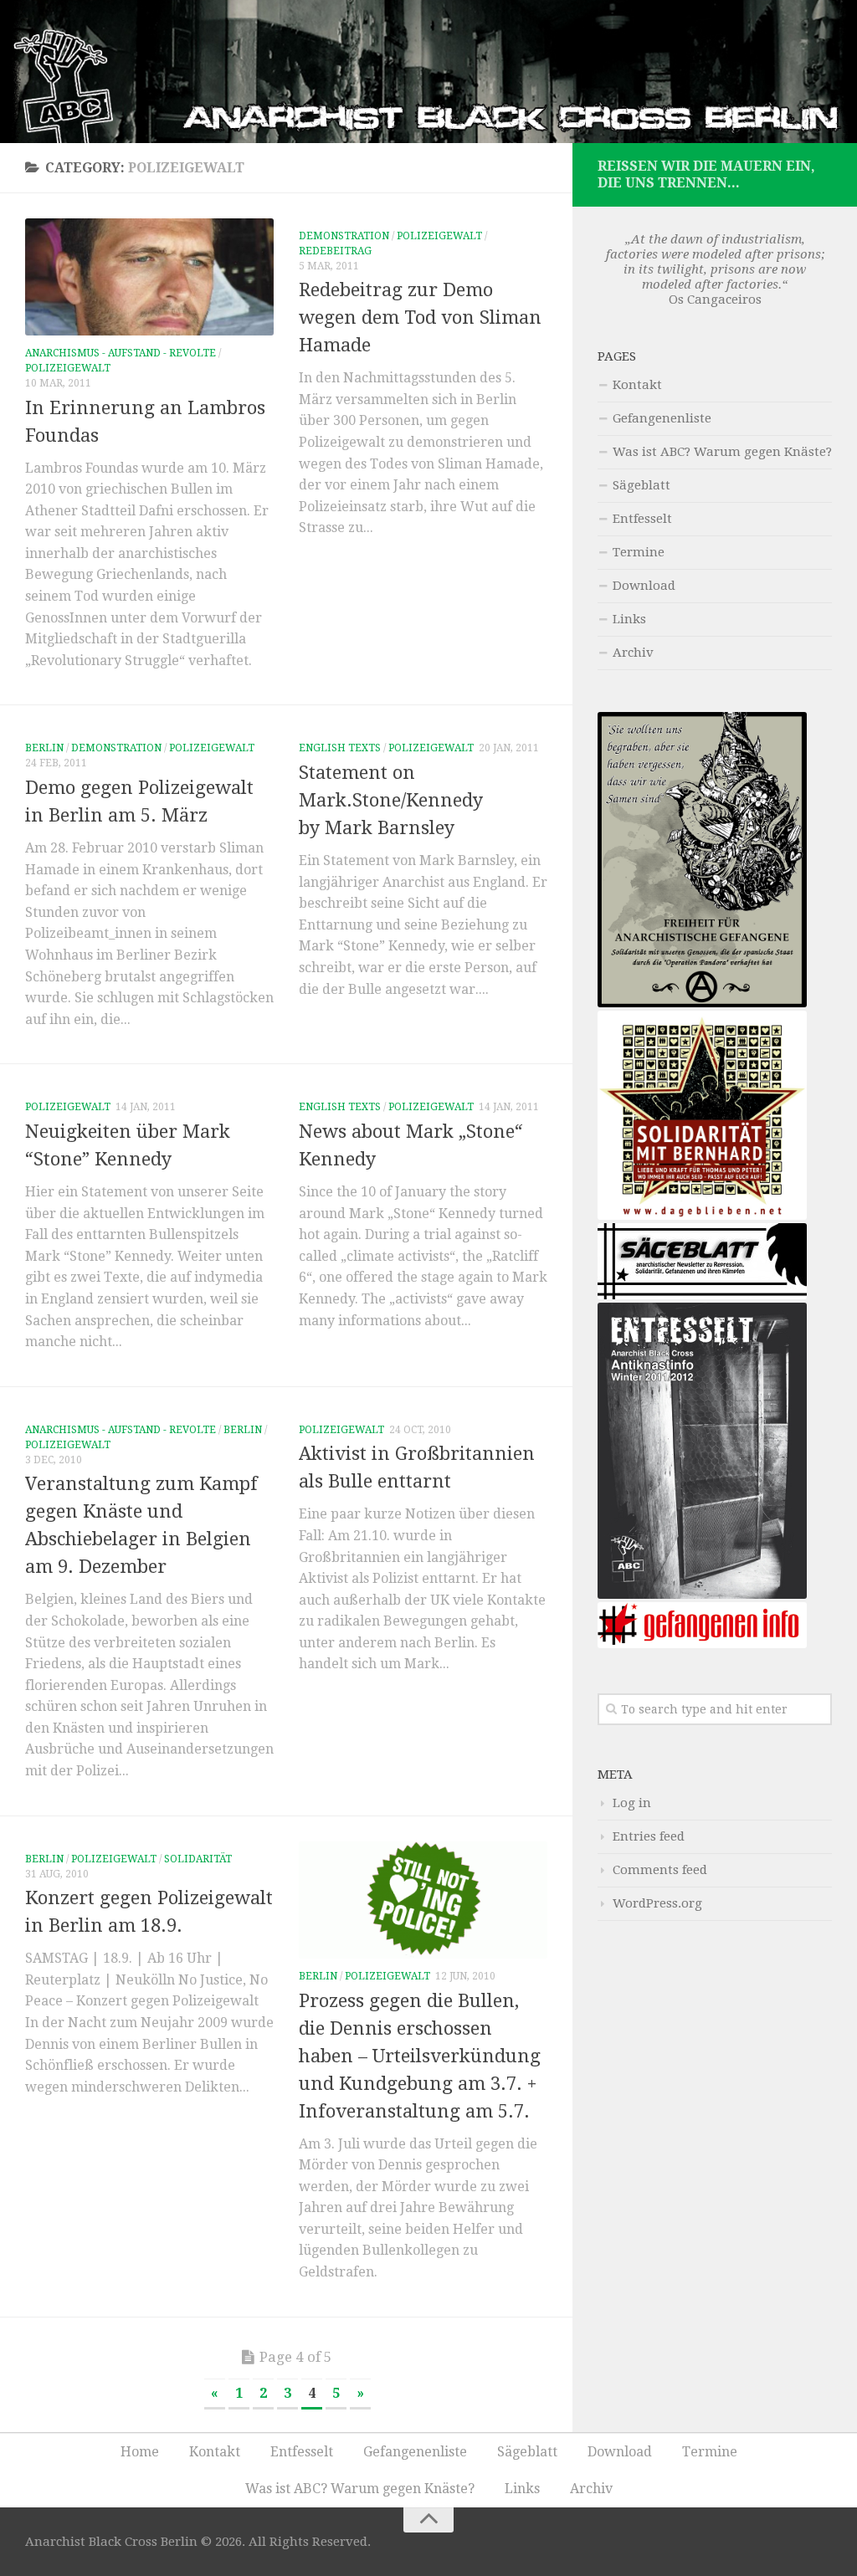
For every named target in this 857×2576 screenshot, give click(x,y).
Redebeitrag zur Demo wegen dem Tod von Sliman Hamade (420, 318)
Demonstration (344, 236)
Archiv (633, 653)
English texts (340, 748)
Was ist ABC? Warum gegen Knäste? (722, 452)
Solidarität (198, 1859)
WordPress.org (657, 1903)
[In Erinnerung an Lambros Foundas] (149, 277)
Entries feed (649, 1836)
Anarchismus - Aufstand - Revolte (121, 353)
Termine (639, 552)
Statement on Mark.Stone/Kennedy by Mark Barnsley (391, 800)
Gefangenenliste (662, 418)
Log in (632, 1803)
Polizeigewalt (68, 368)
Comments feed (660, 1870)
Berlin (44, 748)
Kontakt (637, 385)
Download (644, 586)
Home (140, 2452)
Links (629, 619)
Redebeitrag (335, 251)
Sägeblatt (641, 485)
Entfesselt (642, 519)
